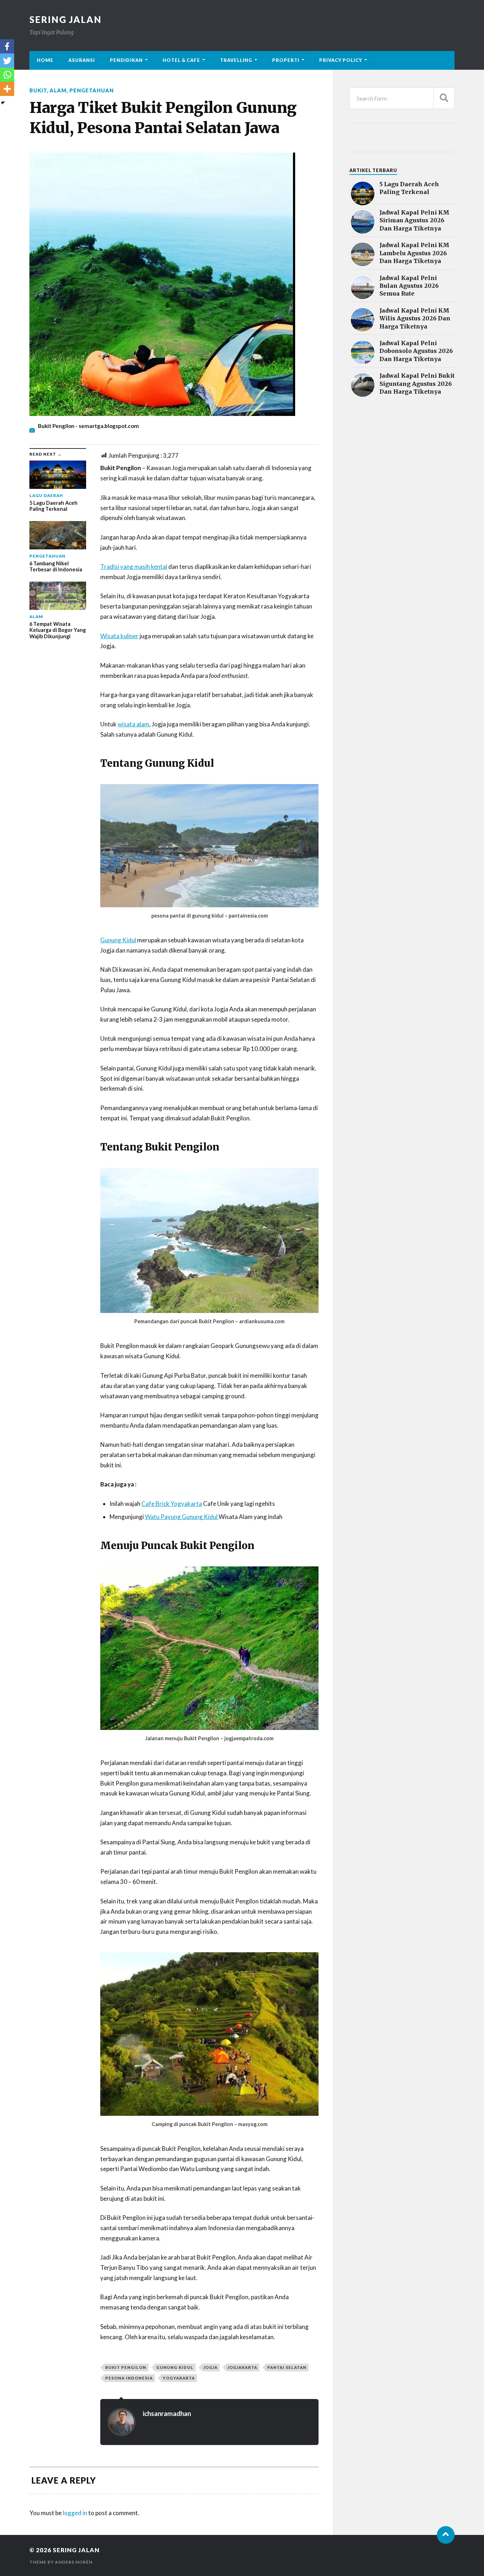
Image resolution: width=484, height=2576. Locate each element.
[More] (7, 89)
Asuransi (82, 60)
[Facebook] (7, 46)
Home (45, 60)
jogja (210, 2367)
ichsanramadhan (167, 2414)
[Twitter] (7, 61)
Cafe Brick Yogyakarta (172, 1504)
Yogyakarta (179, 2378)
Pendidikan (126, 60)
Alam (58, 90)
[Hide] (3, 103)
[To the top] (446, 2535)
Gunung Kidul (118, 940)
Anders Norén (74, 2562)
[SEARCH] (444, 98)
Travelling (236, 60)
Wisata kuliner (119, 636)
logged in (75, 2513)
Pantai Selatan (287, 2367)
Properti (286, 60)
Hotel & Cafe (181, 60)
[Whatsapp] (7, 75)
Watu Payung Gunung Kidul (182, 1517)
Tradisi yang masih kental (134, 567)
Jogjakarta (242, 2367)
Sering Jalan (66, 19)
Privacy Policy (341, 60)
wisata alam (133, 724)
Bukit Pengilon (126, 2367)
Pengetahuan (92, 90)
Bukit (38, 90)
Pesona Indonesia (129, 2378)
